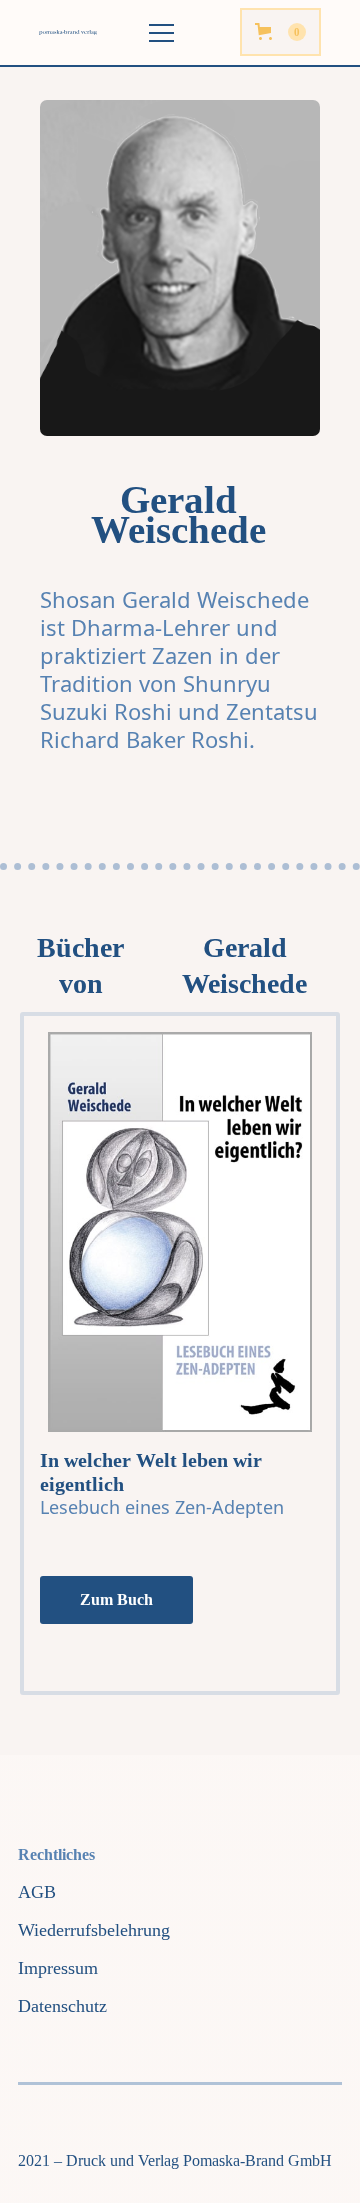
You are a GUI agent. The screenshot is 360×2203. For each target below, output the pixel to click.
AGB (37, 1892)
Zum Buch (116, 1599)
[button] (280, 32)
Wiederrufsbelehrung (94, 1930)
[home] (75, 32)
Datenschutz (62, 2006)
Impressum (58, 1968)
